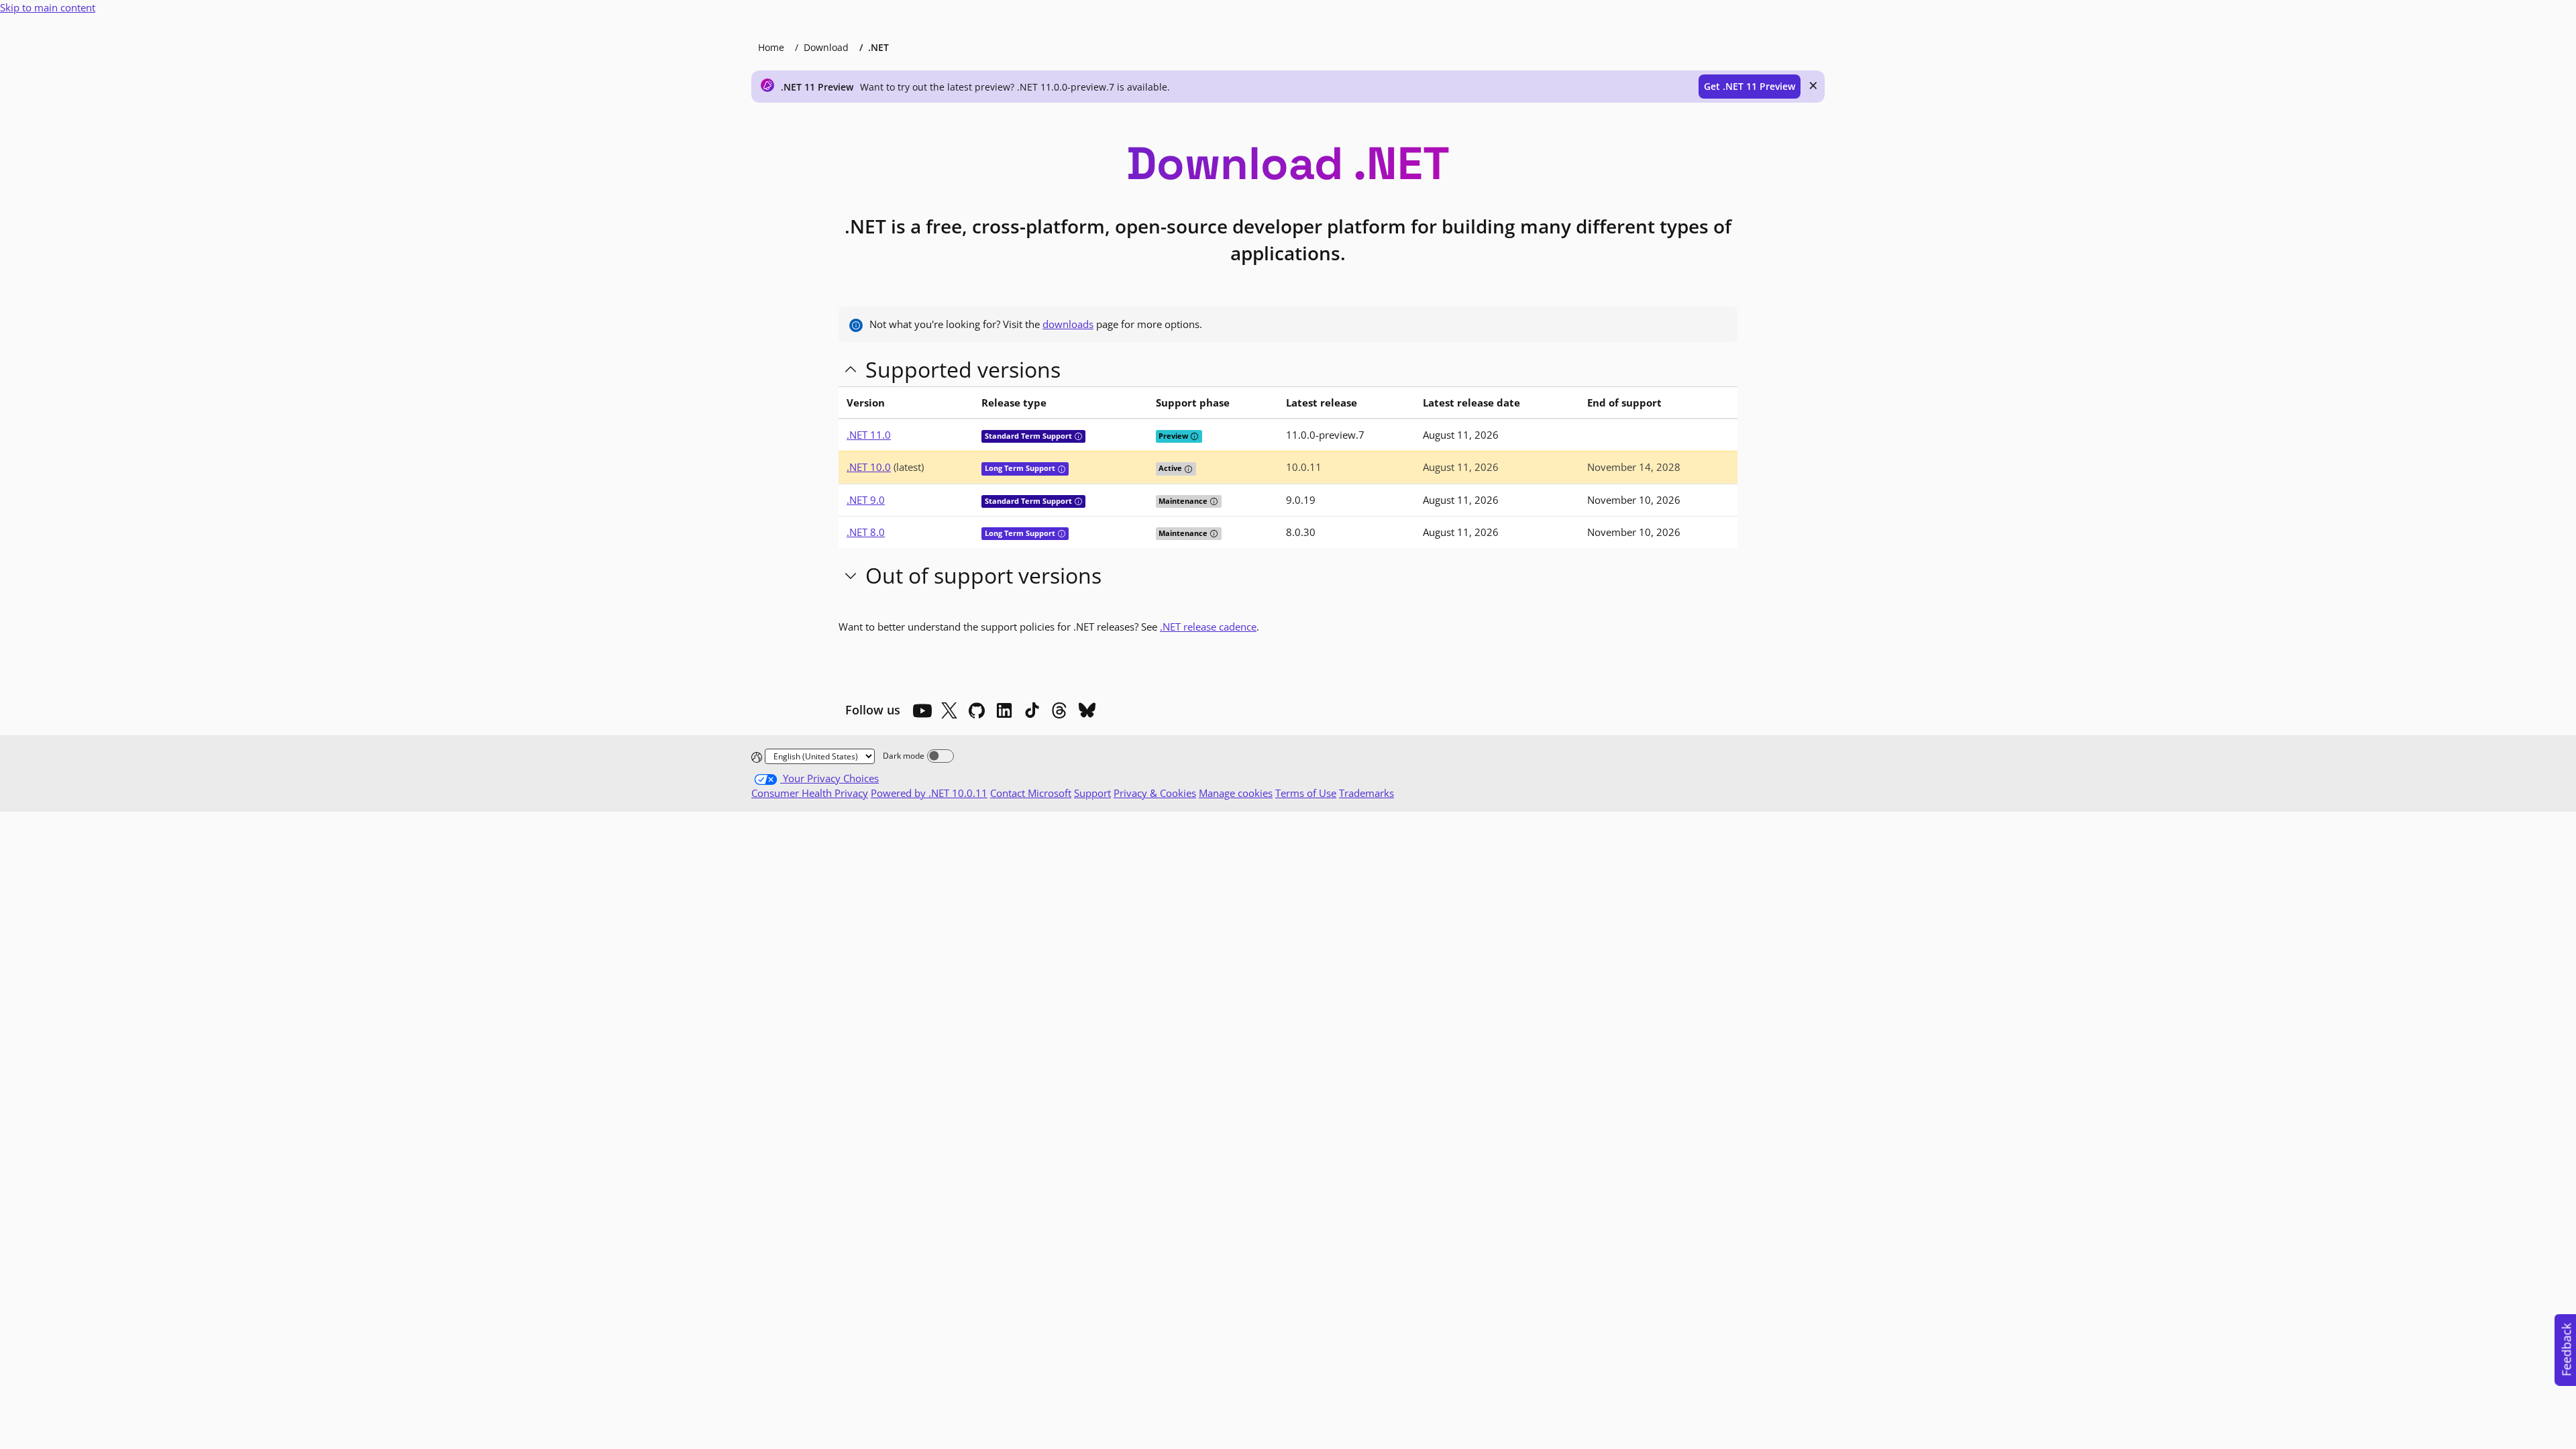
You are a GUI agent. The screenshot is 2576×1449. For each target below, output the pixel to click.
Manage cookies (1236, 793)
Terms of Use (1306, 793)
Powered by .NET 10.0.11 (929, 793)
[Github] (977, 710)
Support (1092, 793)
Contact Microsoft (1031, 793)
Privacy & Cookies (1155, 793)
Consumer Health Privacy (810, 793)
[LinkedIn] (1004, 710)
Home (771, 47)
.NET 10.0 (869, 467)
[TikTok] (1032, 710)
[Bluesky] (1087, 710)
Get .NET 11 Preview (1750, 86)
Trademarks (1366, 793)
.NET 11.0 (869, 435)
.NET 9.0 (866, 500)
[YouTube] (922, 710)
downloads (1068, 324)
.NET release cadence (1208, 627)
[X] (949, 710)
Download (826, 47)
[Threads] (1059, 710)
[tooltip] (1078, 436)
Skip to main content (48, 7)
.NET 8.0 (866, 532)
